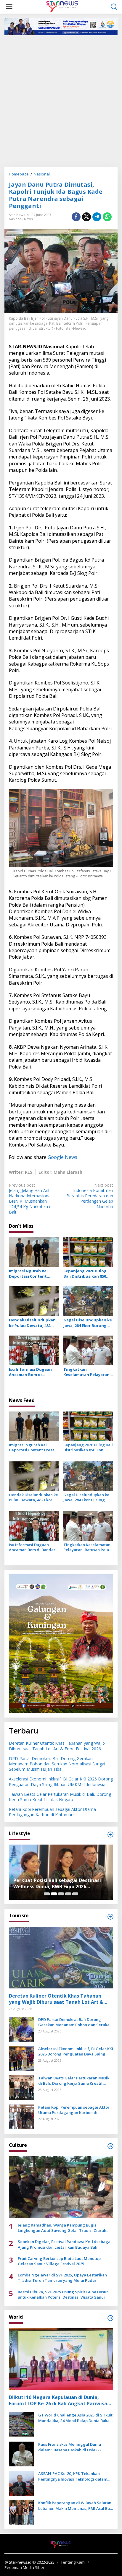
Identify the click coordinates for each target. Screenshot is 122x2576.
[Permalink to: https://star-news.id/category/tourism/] (110, 1917)
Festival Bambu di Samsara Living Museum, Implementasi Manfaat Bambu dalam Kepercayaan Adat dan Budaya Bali (57, 1884)
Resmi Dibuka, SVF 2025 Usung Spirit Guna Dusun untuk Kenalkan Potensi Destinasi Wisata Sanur (63, 2294)
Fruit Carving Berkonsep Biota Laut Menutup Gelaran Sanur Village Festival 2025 (59, 2261)
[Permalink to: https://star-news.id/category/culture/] (110, 2146)
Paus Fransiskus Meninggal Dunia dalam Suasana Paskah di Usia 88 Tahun (70, 2447)
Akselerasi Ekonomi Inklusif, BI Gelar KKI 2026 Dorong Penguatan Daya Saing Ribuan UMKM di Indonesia (61, 1781)
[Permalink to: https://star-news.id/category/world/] (110, 2318)
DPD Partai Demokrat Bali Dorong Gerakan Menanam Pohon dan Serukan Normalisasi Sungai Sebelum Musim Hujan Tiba (57, 1764)
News (28, 219)
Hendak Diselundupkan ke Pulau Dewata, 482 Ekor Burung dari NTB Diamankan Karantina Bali (32, 1323)
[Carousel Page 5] (75, 1894)
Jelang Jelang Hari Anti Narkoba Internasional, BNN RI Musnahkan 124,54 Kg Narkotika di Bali (31, 1199)
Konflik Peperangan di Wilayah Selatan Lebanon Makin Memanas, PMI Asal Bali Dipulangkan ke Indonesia (75, 2505)
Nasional (16, 219)
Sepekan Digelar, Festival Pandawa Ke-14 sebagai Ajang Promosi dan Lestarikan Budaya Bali (65, 2244)
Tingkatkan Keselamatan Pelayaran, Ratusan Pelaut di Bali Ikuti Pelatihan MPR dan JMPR (87, 1372)
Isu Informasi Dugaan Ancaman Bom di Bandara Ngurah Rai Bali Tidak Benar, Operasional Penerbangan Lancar (33, 1372)
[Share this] (76, 217)
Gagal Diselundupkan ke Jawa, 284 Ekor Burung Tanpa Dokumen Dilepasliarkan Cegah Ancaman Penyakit (88, 1323)
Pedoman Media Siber (24, 2567)
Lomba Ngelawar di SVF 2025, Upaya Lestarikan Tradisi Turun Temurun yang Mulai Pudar (62, 2278)
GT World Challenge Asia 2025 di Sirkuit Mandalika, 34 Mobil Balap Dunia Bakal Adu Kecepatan (75, 2418)
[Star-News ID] (62, 6)
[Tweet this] (86, 217)
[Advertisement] (61, 100)
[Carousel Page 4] (68, 1894)
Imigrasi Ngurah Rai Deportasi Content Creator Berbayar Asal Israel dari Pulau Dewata (33, 1274)
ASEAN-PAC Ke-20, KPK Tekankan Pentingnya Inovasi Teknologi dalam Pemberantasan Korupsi (73, 2476)
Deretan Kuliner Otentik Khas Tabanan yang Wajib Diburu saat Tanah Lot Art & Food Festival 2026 (57, 1746)
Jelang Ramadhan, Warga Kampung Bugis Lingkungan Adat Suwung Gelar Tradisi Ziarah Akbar (62, 2228)
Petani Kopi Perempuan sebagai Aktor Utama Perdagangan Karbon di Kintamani (52, 1812)
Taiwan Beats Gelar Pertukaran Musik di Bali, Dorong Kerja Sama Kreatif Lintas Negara (60, 1797)
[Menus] (9, 7)
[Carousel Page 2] (54, 1894)
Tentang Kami (73, 2562)
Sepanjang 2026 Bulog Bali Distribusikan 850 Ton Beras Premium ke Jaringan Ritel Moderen (86, 1274)
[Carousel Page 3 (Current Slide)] (61, 1894)
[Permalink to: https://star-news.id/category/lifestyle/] (110, 1835)
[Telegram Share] (97, 217)
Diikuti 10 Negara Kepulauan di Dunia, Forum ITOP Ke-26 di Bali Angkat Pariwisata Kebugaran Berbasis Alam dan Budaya (61, 2401)
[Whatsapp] (107, 217)
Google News (62, 1157)
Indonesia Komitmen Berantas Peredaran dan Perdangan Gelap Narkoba (90, 1196)
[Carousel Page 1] (47, 1894)
